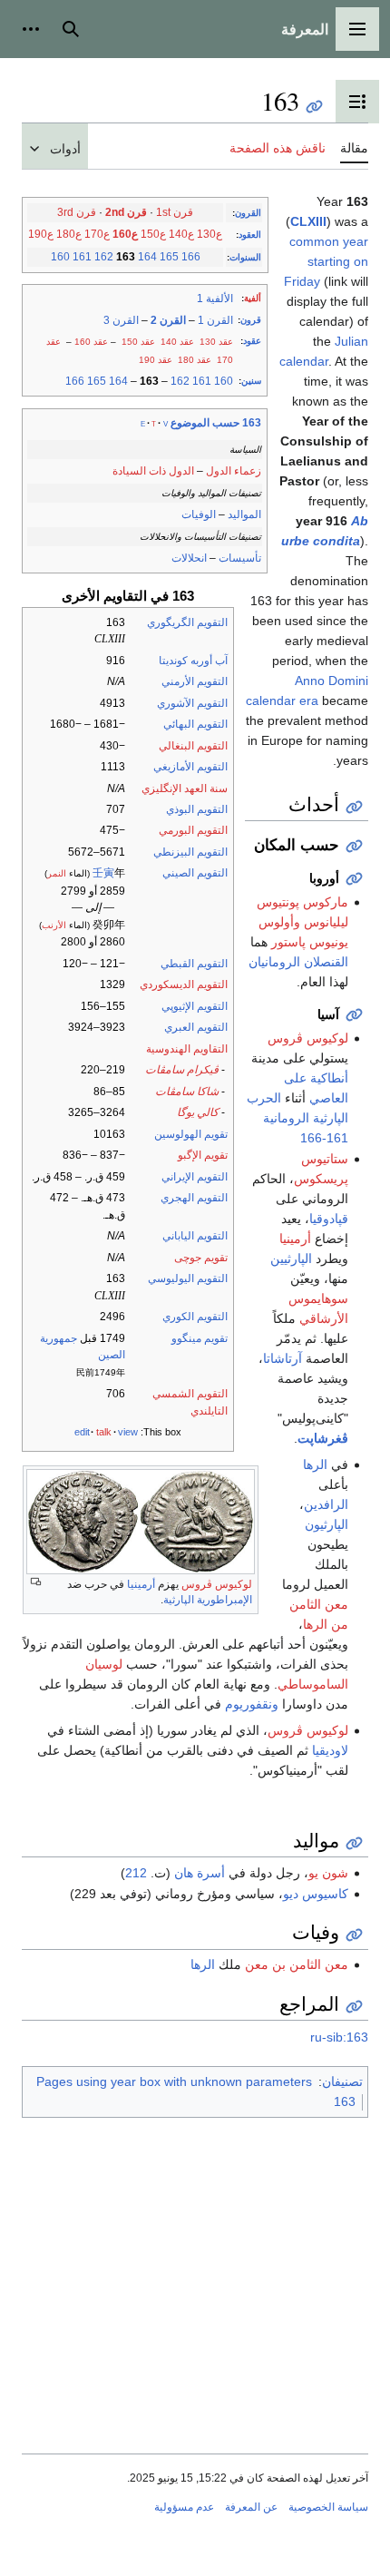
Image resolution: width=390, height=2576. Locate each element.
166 (191, 257)
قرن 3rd (77, 212)
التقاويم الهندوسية (187, 1049)
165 (169, 257)
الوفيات (199, 514)
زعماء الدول (234, 471)
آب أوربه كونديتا (193, 661)
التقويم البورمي (193, 830)
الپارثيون (327, 1524)
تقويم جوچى (201, 1258)
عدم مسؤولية (184, 2507)
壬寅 (103, 873)
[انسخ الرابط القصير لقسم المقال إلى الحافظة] (354, 807)
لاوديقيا (330, 1750)
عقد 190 (156, 360)
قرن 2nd (126, 212)
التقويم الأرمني (195, 681)
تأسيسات (240, 558)
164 (147, 257)
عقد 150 (138, 342)
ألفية (253, 298)
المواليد (244, 514)
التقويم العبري (196, 1027)
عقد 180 (195, 360)
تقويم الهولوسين (191, 1134)
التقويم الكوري (195, 1317)
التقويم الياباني (195, 1236)
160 (60, 257)
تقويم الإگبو (203, 1155)
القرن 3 (121, 320)
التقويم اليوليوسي (188, 1278)
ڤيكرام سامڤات (182, 1070)
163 (345, 2101)
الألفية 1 (215, 299)
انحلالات (189, 558)
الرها (315, 1464)
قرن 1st (175, 212)
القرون (248, 213)
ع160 (125, 234)
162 (104, 257)
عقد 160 (91, 342)
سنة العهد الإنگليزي (185, 788)
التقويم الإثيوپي (195, 1006)
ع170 (97, 234)
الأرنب (54, 925)
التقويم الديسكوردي (184, 984)
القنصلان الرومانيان (298, 962)
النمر (57, 873)
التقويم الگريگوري (187, 622)
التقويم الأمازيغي (190, 767)
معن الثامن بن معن (297, 1964)
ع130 (210, 234)
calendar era (282, 700)
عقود (252, 341)
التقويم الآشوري (192, 703)
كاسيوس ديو (316, 1894)
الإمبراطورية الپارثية (208, 1600)
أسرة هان (200, 1873)
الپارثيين (291, 1259)
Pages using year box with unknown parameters (174, 2081)
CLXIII (308, 221)
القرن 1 (215, 320)
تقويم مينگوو (200, 1338)
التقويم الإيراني (195, 1177)
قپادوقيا (329, 1219)
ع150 (153, 234)
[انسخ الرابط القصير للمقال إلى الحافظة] (314, 107)
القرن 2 (168, 320)
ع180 (69, 234)
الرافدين (326, 1504)
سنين (251, 381)
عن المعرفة (251, 2507)
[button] (357, 29)
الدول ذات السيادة (153, 471)
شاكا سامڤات (187, 1092)
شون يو (328, 1873)
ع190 (41, 234)
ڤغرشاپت (323, 1438)
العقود (250, 235)
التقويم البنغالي (193, 746)
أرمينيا (141, 1584)
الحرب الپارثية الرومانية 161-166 (297, 1118)
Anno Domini (331, 681)
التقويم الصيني (195, 873)
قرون (251, 320)
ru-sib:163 (339, 2037)
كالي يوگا (198, 1112)
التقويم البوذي (197, 809)
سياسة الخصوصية (328, 2507)
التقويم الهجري (194, 1198)
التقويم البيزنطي (190, 852)
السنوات (245, 257)
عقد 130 (216, 342)
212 (136, 1873)
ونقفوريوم (252, 1704)
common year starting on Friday (326, 261)
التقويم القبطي (194, 964)
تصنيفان (342, 2081)
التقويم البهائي (195, 724)
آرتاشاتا (283, 1358)
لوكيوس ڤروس (217, 1584)
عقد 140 (177, 342)
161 (82, 257)
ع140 (181, 234)
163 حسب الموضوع (216, 423)
